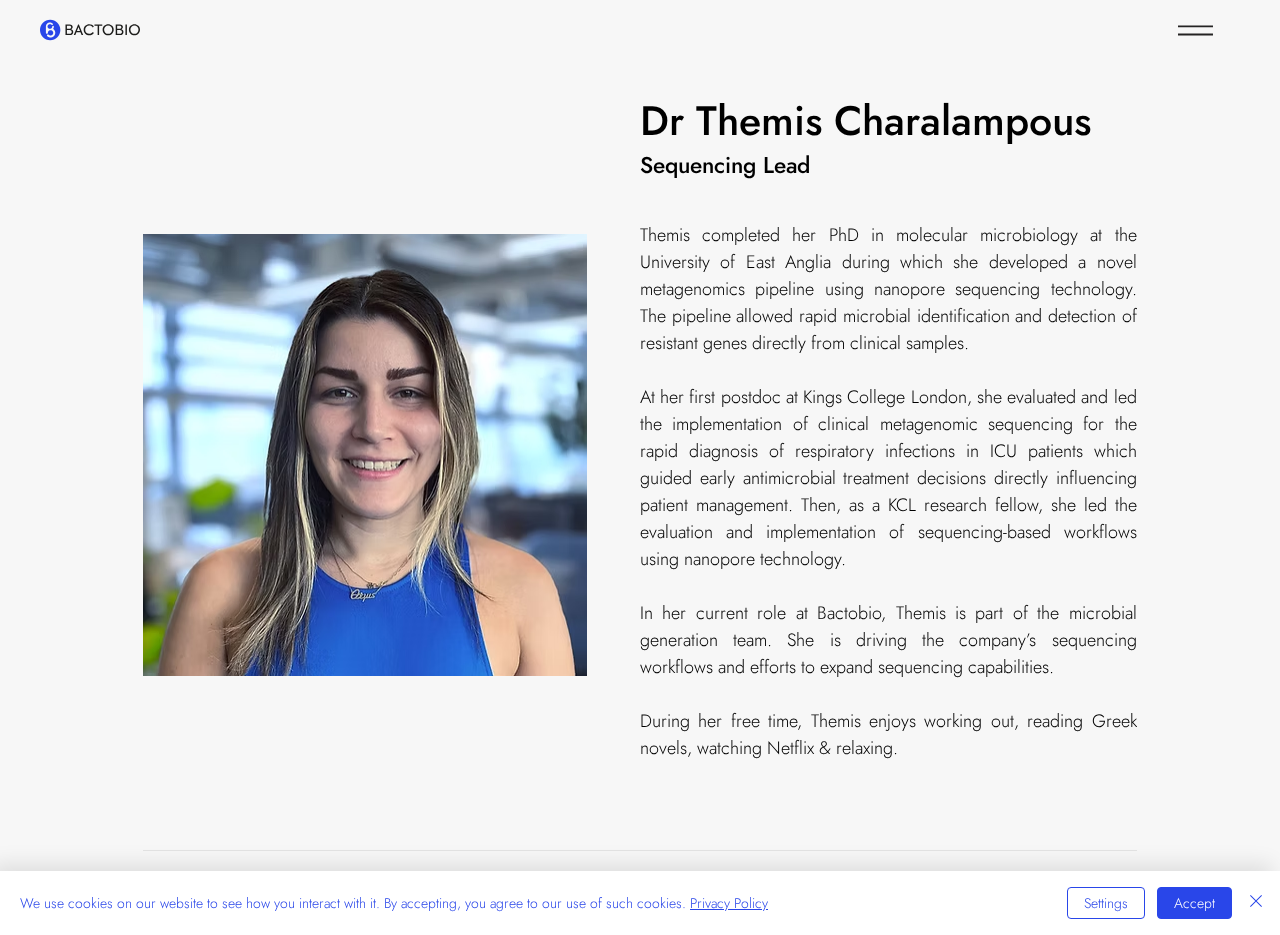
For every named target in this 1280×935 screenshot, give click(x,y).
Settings (1106, 903)
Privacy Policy (729, 903)
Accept (1194, 903)
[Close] (1256, 903)
